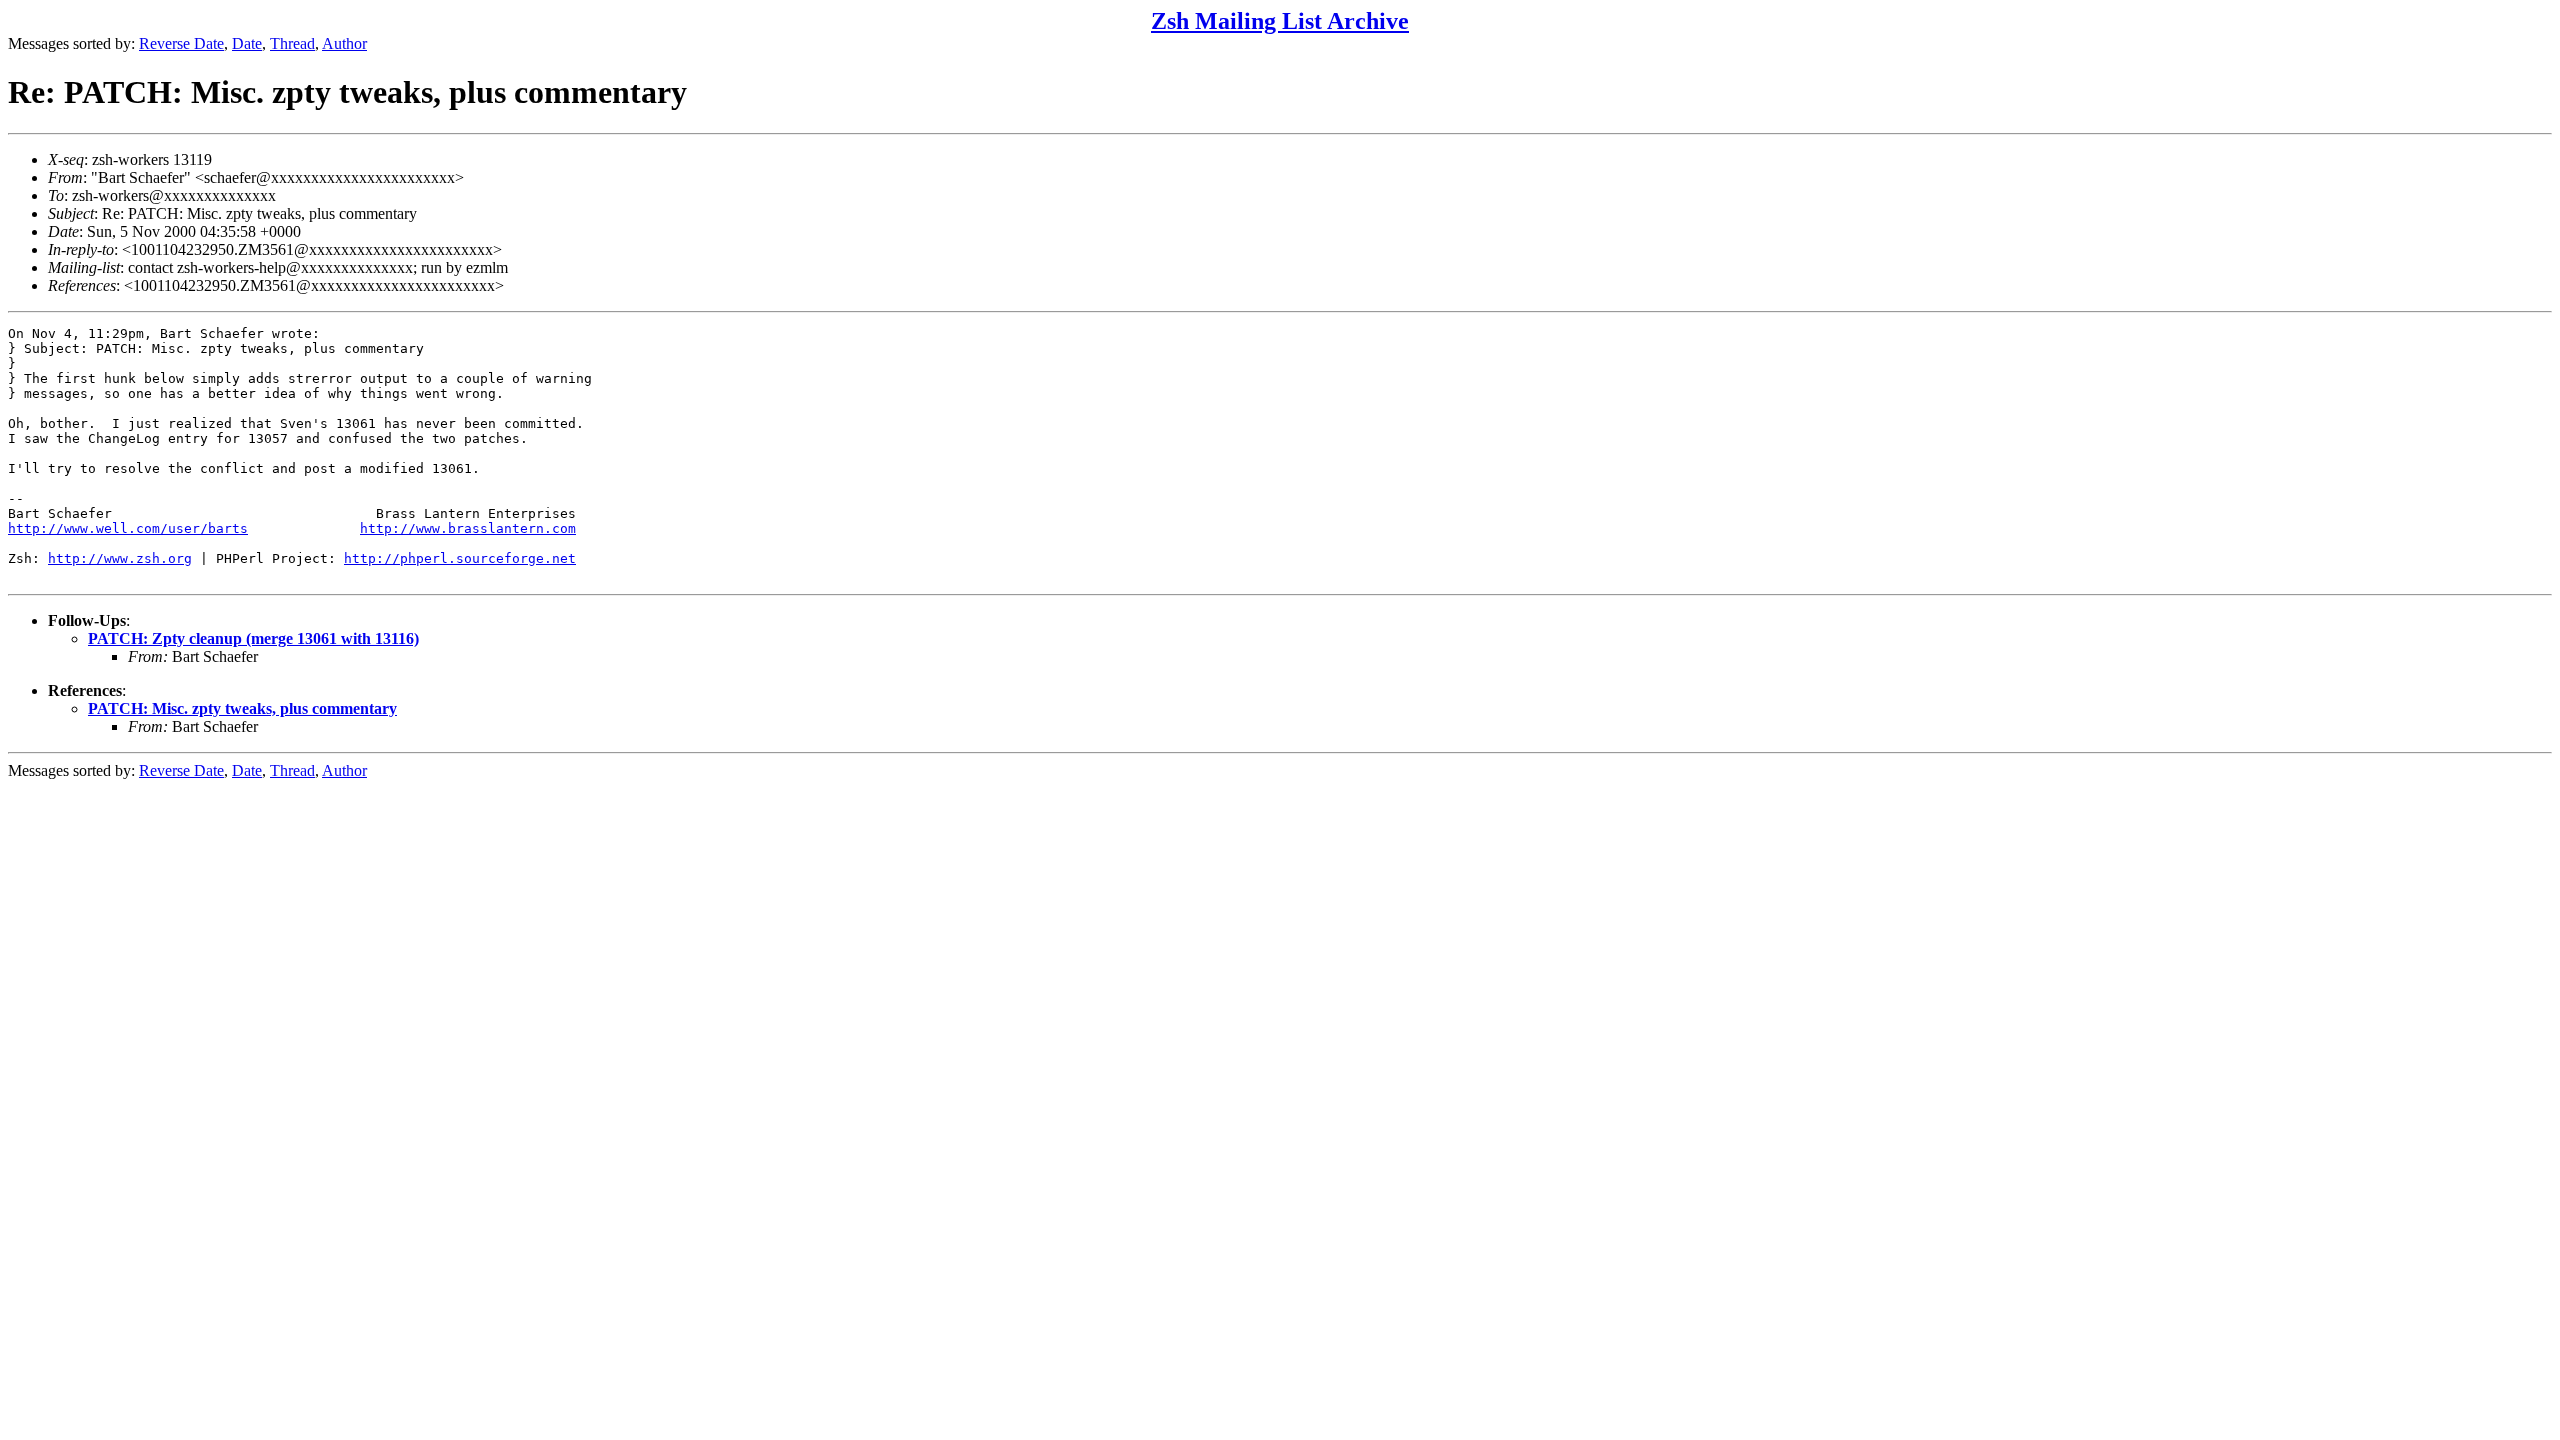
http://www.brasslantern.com (468, 528)
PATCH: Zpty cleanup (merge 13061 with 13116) (253, 638)
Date (247, 43)
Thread (292, 43)
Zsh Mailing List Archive (1280, 21)
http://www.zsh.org (120, 558)
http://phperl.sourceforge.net (460, 558)
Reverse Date (181, 43)
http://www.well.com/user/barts (128, 528)
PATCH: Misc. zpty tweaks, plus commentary (242, 708)
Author (344, 43)
